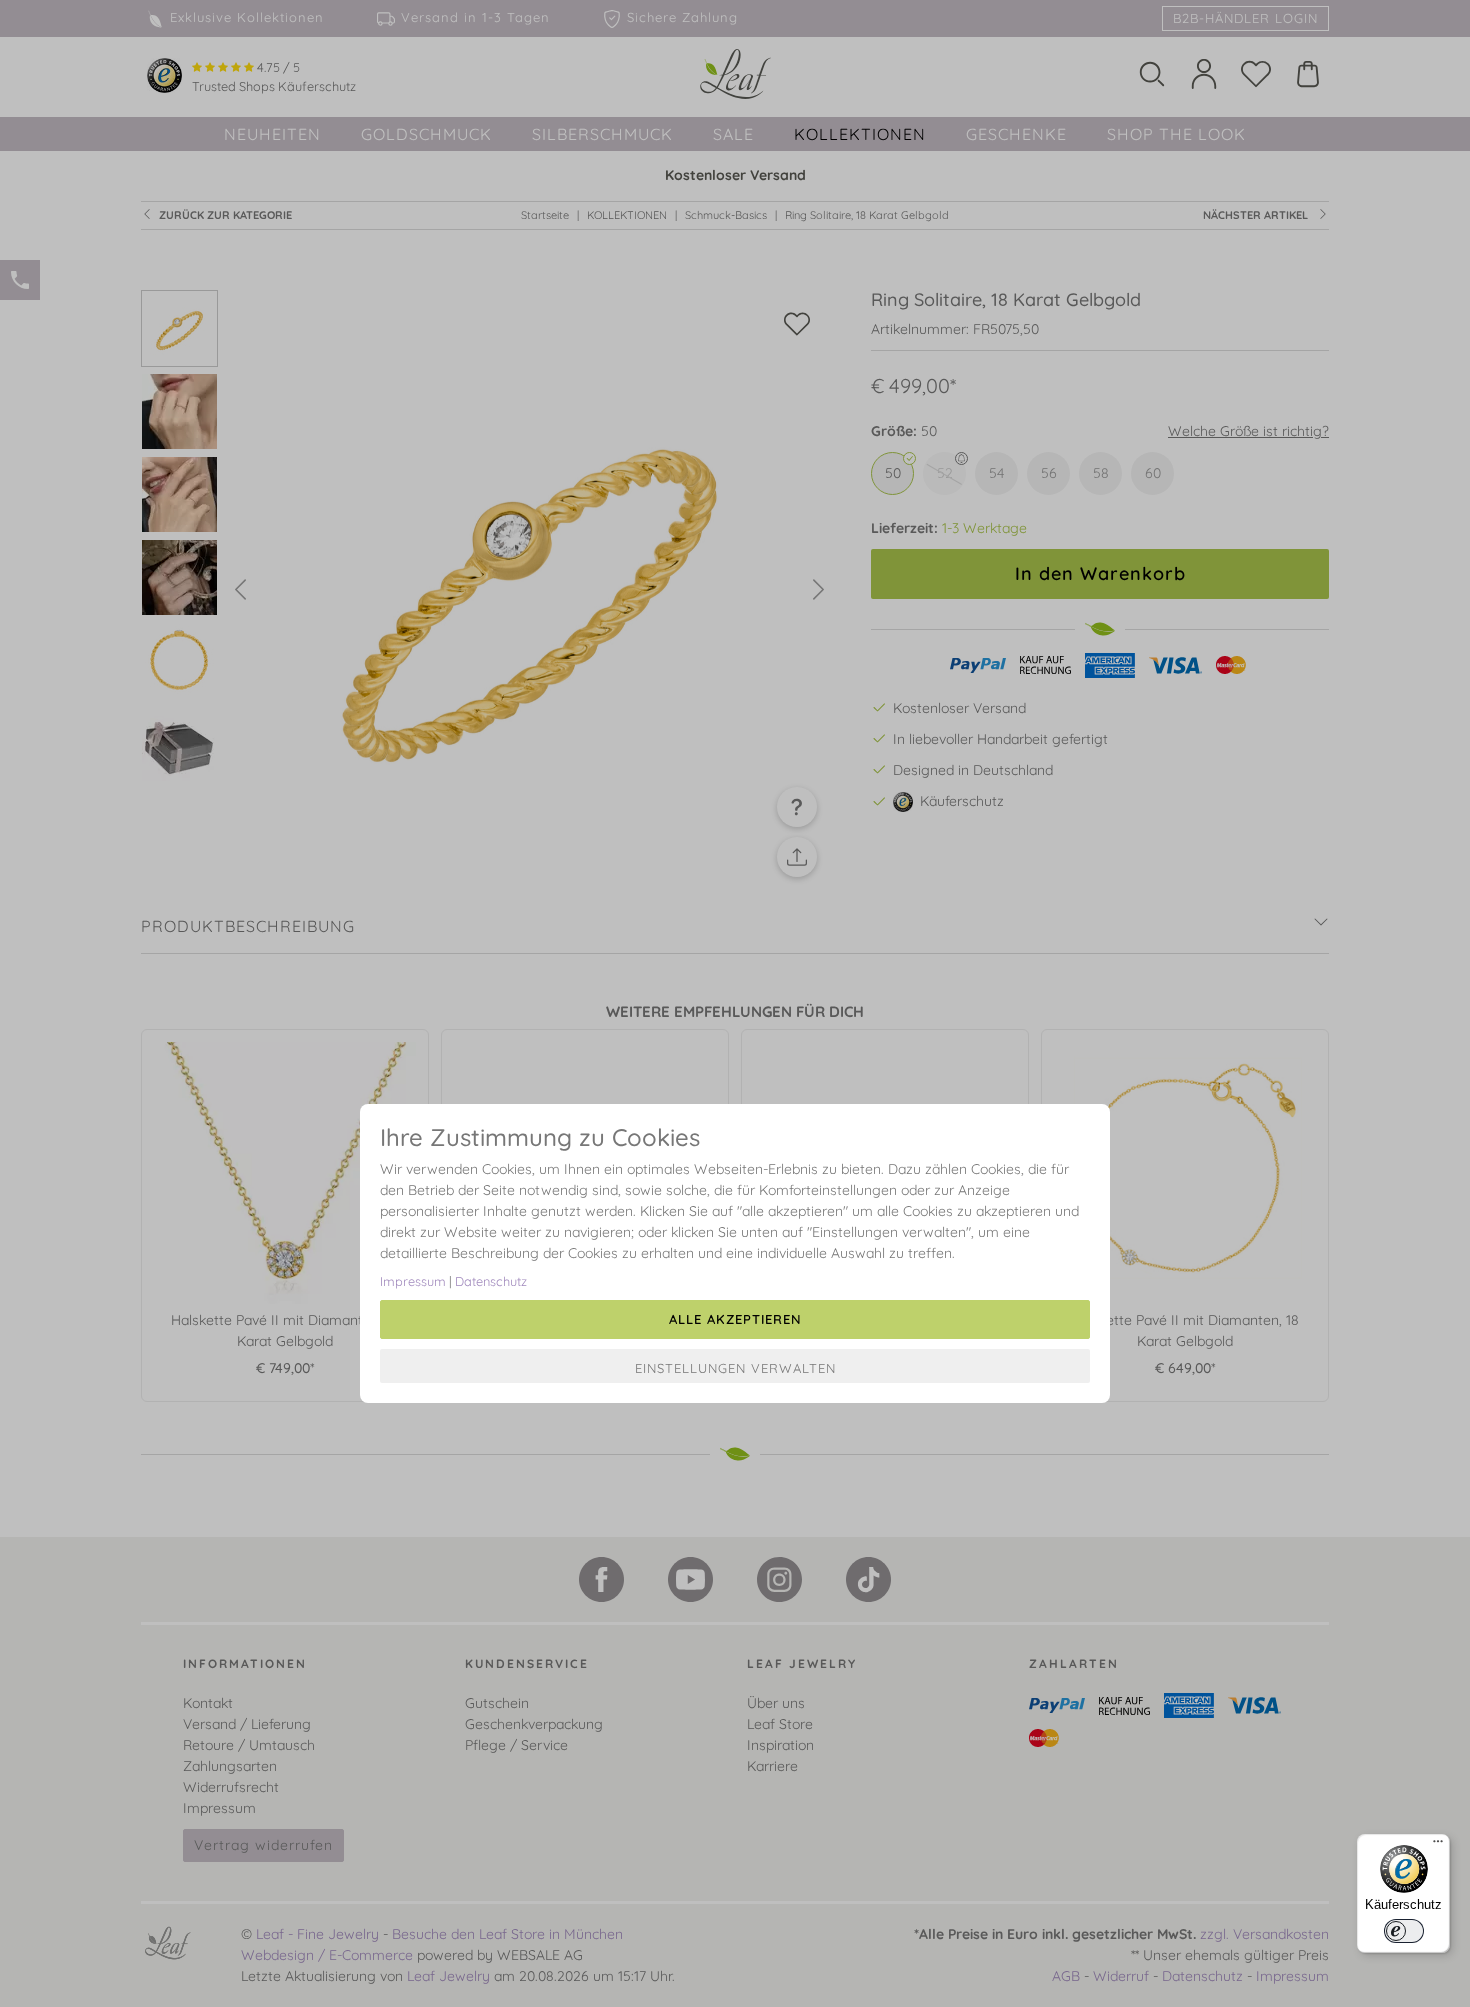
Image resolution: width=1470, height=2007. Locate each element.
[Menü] (1438, 1846)
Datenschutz (491, 1281)
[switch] (1404, 1931)
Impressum (413, 1281)
